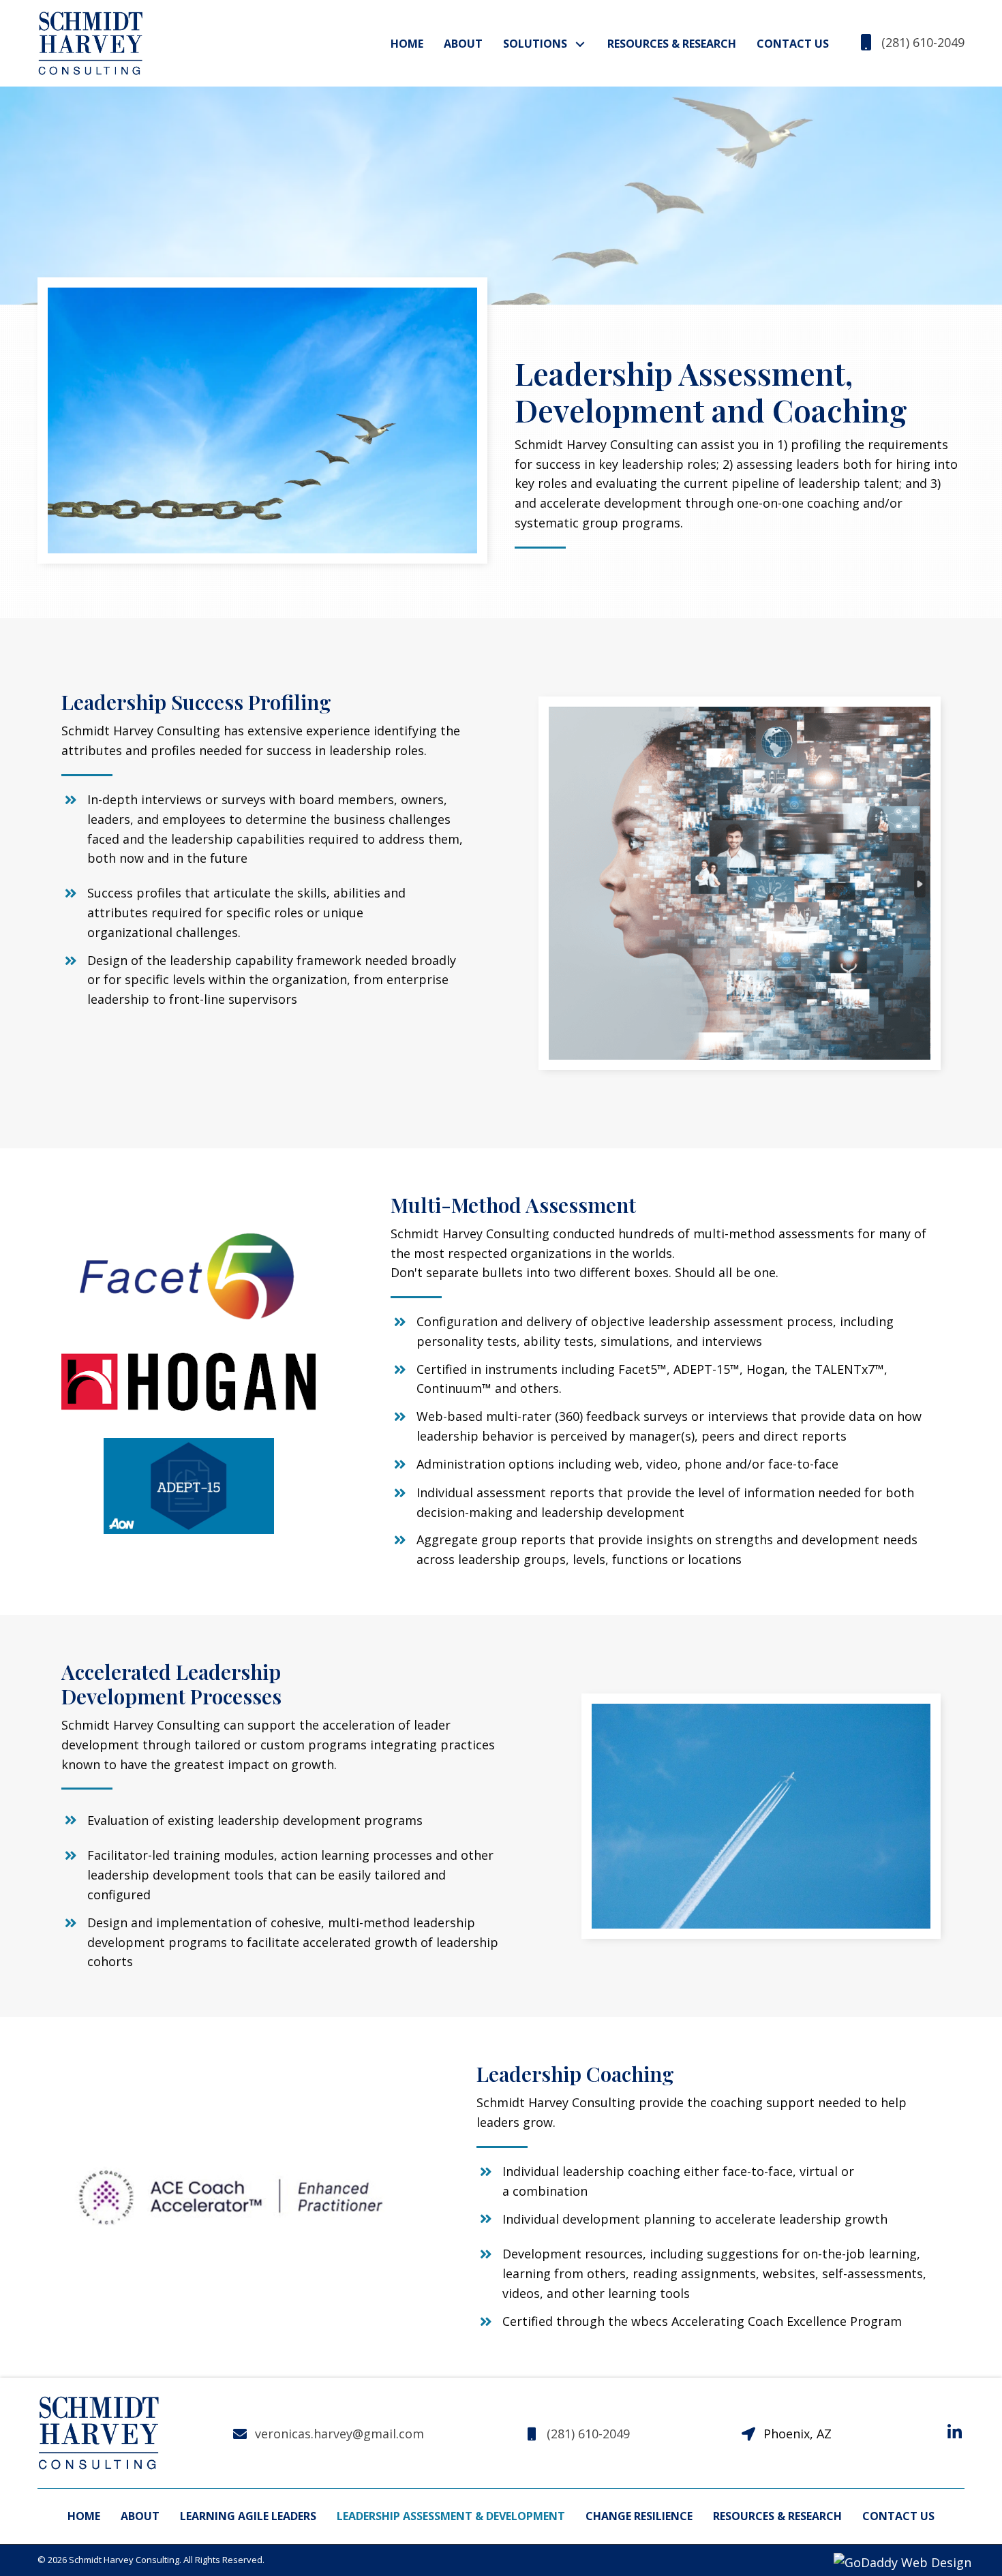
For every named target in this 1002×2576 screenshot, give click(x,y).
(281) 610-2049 (923, 42)
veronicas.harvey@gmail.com (339, 2434)
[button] (580, 44)
